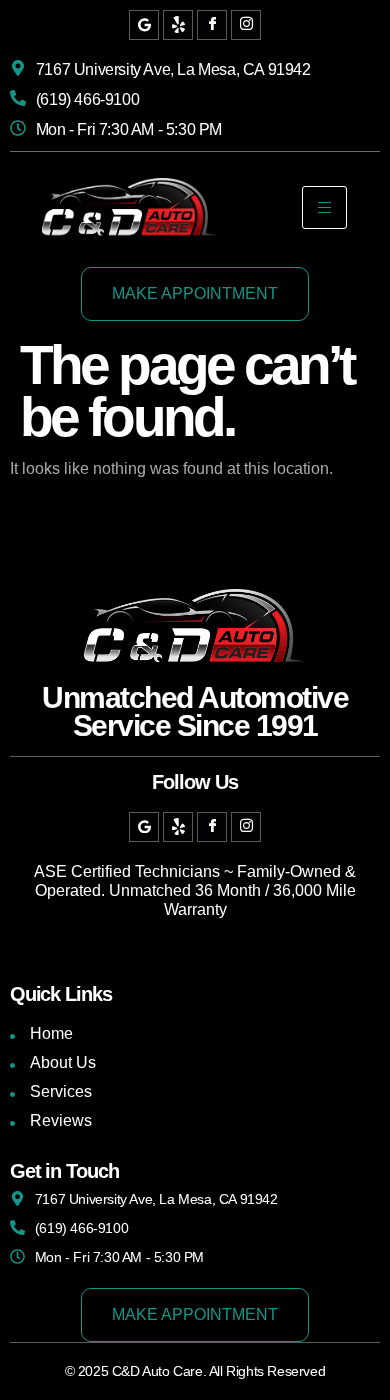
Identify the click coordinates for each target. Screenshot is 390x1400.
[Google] (144, 25)
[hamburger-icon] (324, 207)
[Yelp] (178, 25)
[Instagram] (246, 25)
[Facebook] (212, 25)
